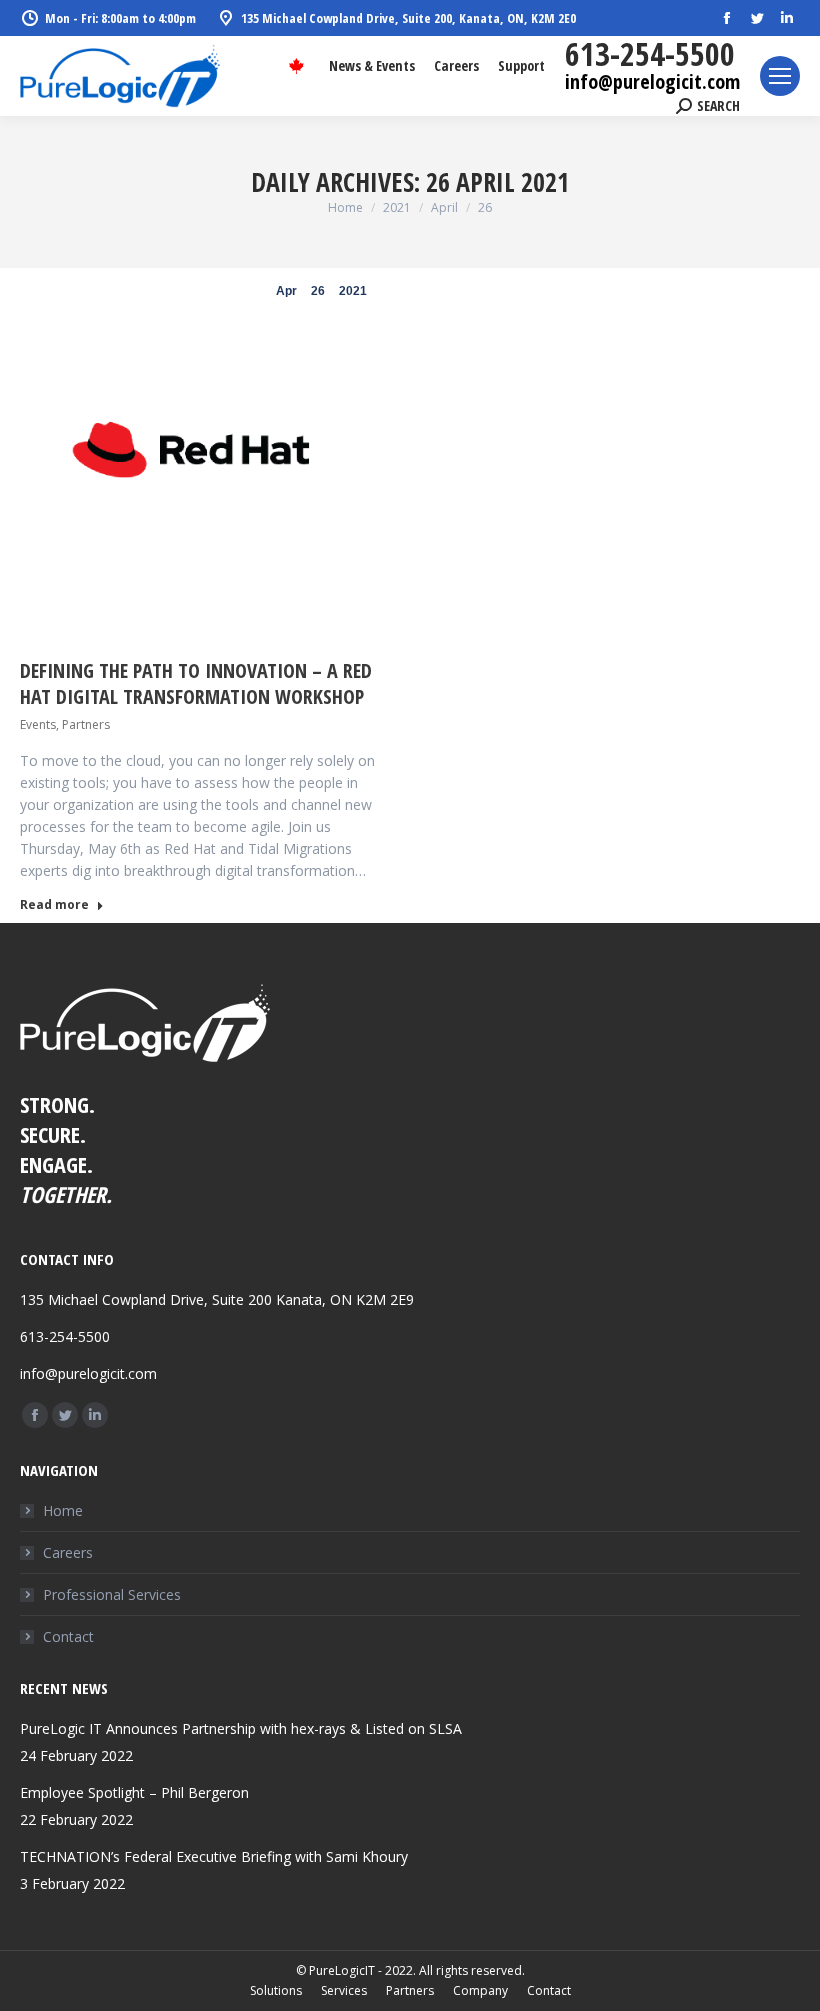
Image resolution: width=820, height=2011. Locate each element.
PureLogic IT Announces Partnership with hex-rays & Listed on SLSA (241, 1728)
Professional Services (112, 1594)
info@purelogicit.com (652, 81)
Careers (68, 1552)
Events (38, 724)
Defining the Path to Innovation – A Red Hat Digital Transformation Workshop (196, 683)
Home (63, 1510)
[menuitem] (372, 66)
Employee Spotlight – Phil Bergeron (134, 1792)
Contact (68, 1636)
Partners (86, 724)
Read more (54, 905)
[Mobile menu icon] (780, 76)
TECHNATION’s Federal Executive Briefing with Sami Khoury (214, 1856)
